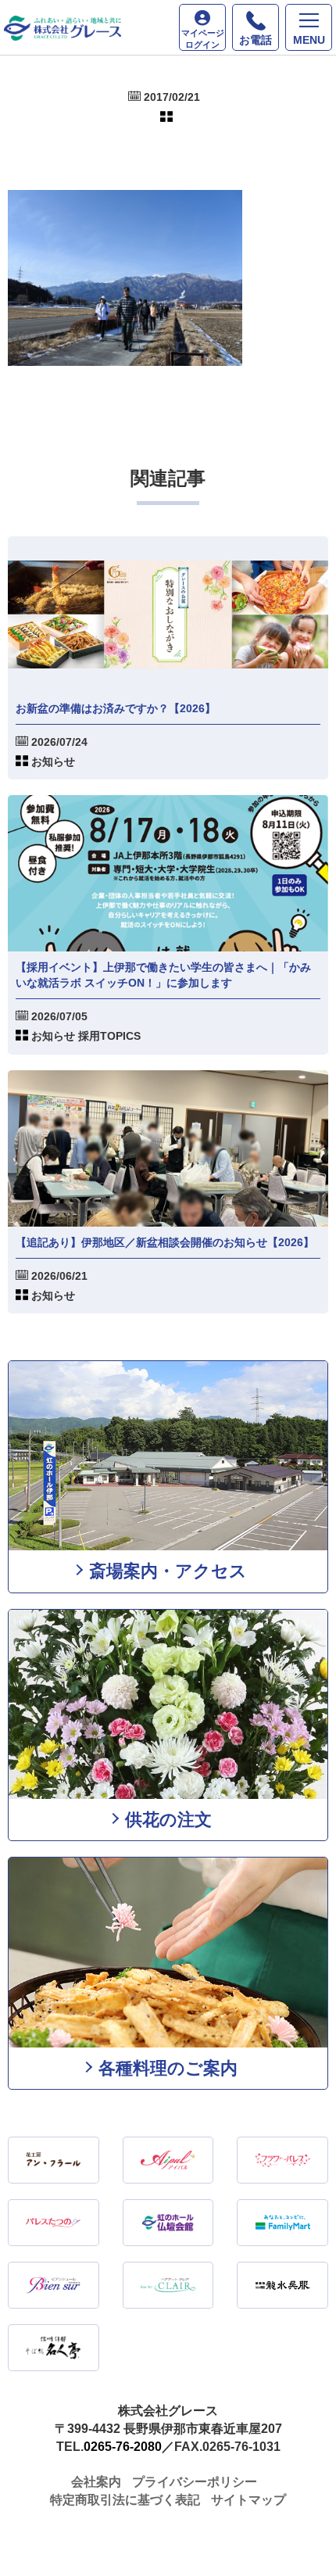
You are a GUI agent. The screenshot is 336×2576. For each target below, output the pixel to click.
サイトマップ (248, 2500)
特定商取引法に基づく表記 (125, 2500)
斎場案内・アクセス (168, 1571)
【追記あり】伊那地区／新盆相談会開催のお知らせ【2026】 (165, 1242)
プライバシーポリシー (195, 2482)
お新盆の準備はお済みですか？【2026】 (116, 708)
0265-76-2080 (123, 2447)
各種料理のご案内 (168, 2068)
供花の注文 (168, 1820)
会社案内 (96, 2482)
